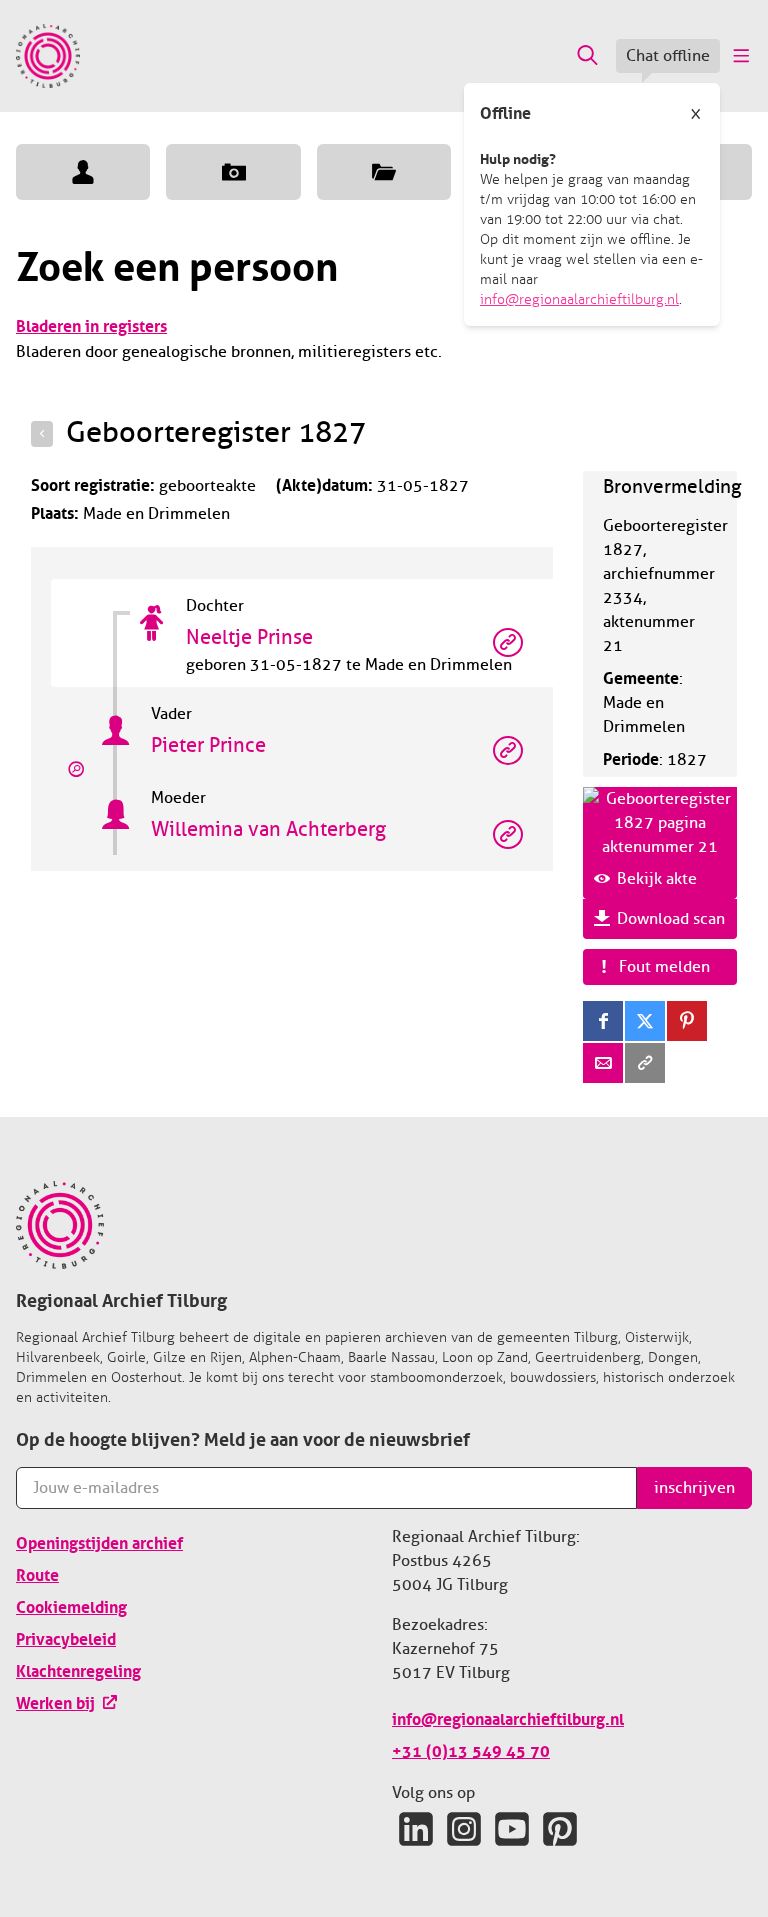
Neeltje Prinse (249, 637)
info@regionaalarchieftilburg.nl (579, 299)
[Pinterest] (687, 1021)
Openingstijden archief (99, 1541)
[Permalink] (645, 1063)
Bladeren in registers (91, 324)
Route (37, 1573)
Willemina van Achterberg (268, 829)
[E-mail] (603, 1063)
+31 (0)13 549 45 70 (471, 1749)
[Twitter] (645, 1021)
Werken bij (55, 1701)
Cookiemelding (71, 1605)
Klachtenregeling (78, 1669)
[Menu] (740, 56)
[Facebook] (603, 1021)
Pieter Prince (208, 745)
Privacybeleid (66, 1637)
